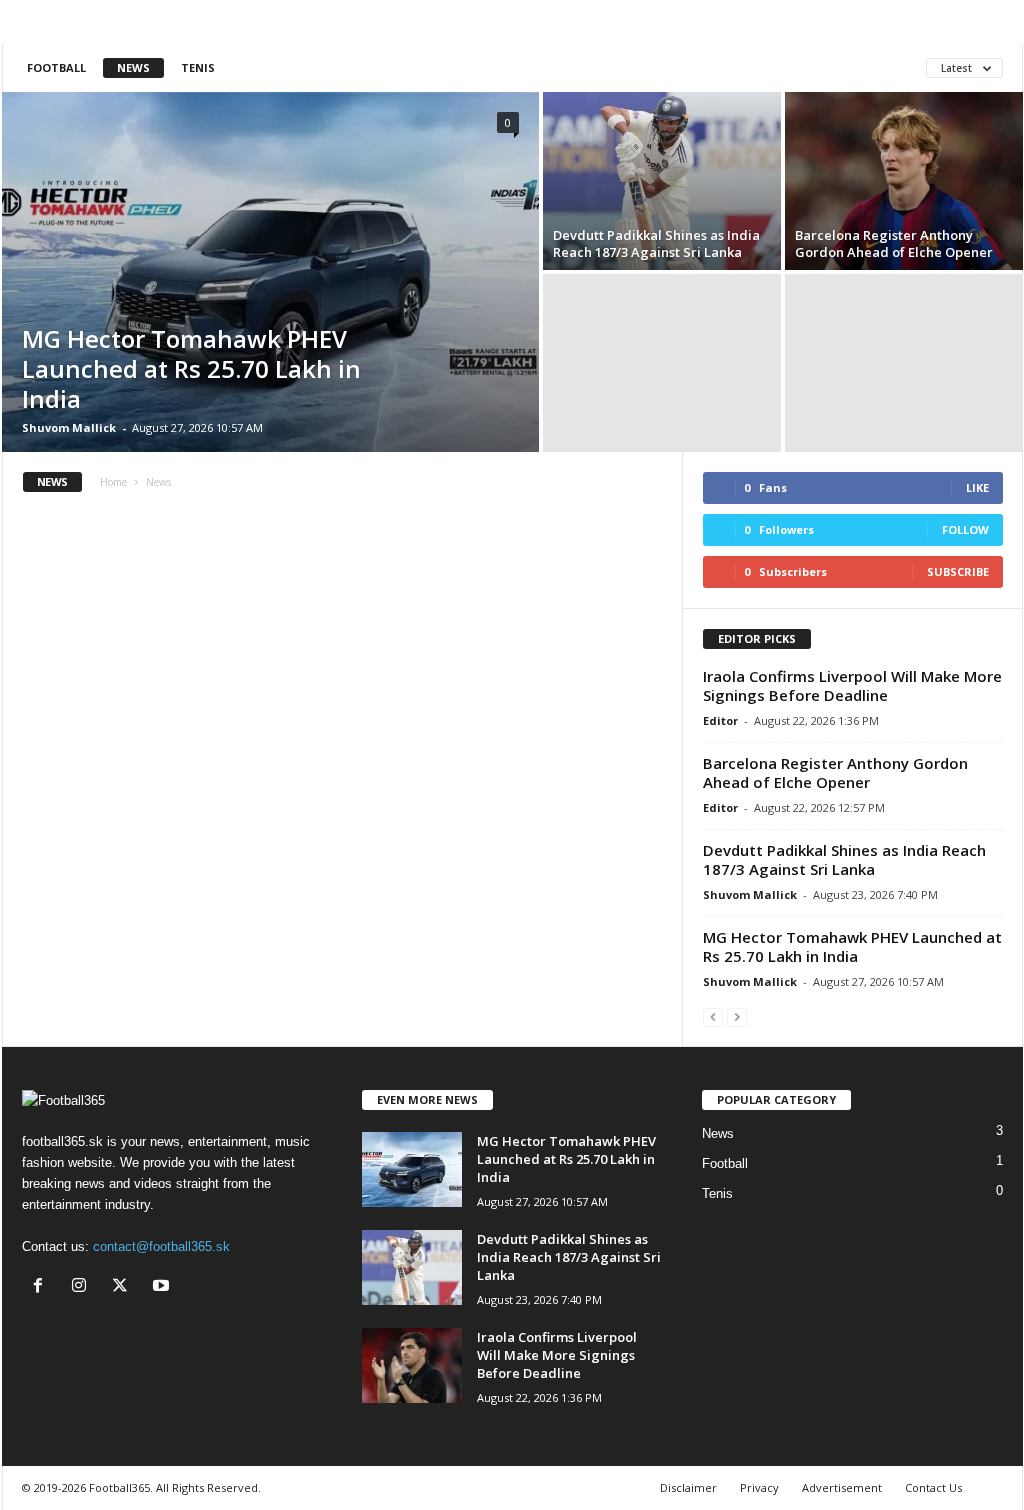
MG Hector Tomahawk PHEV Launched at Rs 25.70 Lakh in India (191, 368)
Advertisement (842, 1487)
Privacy (759, 1487)
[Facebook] (42, 1287)
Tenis (198, 67)
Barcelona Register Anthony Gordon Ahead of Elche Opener (894, 243)
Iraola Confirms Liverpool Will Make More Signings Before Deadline (852, 685)
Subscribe (958, 571)
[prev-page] (713, 1016)
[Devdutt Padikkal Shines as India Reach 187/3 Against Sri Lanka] (662, 181)
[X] (124, 1287)
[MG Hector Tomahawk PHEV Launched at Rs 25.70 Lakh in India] (270, 272)
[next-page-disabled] (737, 1016)
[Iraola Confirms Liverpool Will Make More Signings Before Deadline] (412, 1365)
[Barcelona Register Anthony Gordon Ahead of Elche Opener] (904, 181)
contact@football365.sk (161, 1246)
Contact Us (933, 1487)
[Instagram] (83, 1287)
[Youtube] (163, 1287)
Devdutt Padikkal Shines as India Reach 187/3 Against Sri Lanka (656, 243)
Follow (965, 529)
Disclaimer (688, 1487)
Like (977, 487)
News (133, 67)
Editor (720, 720)
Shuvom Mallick (69, 427)
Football (56, 67)
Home (113, 482)
